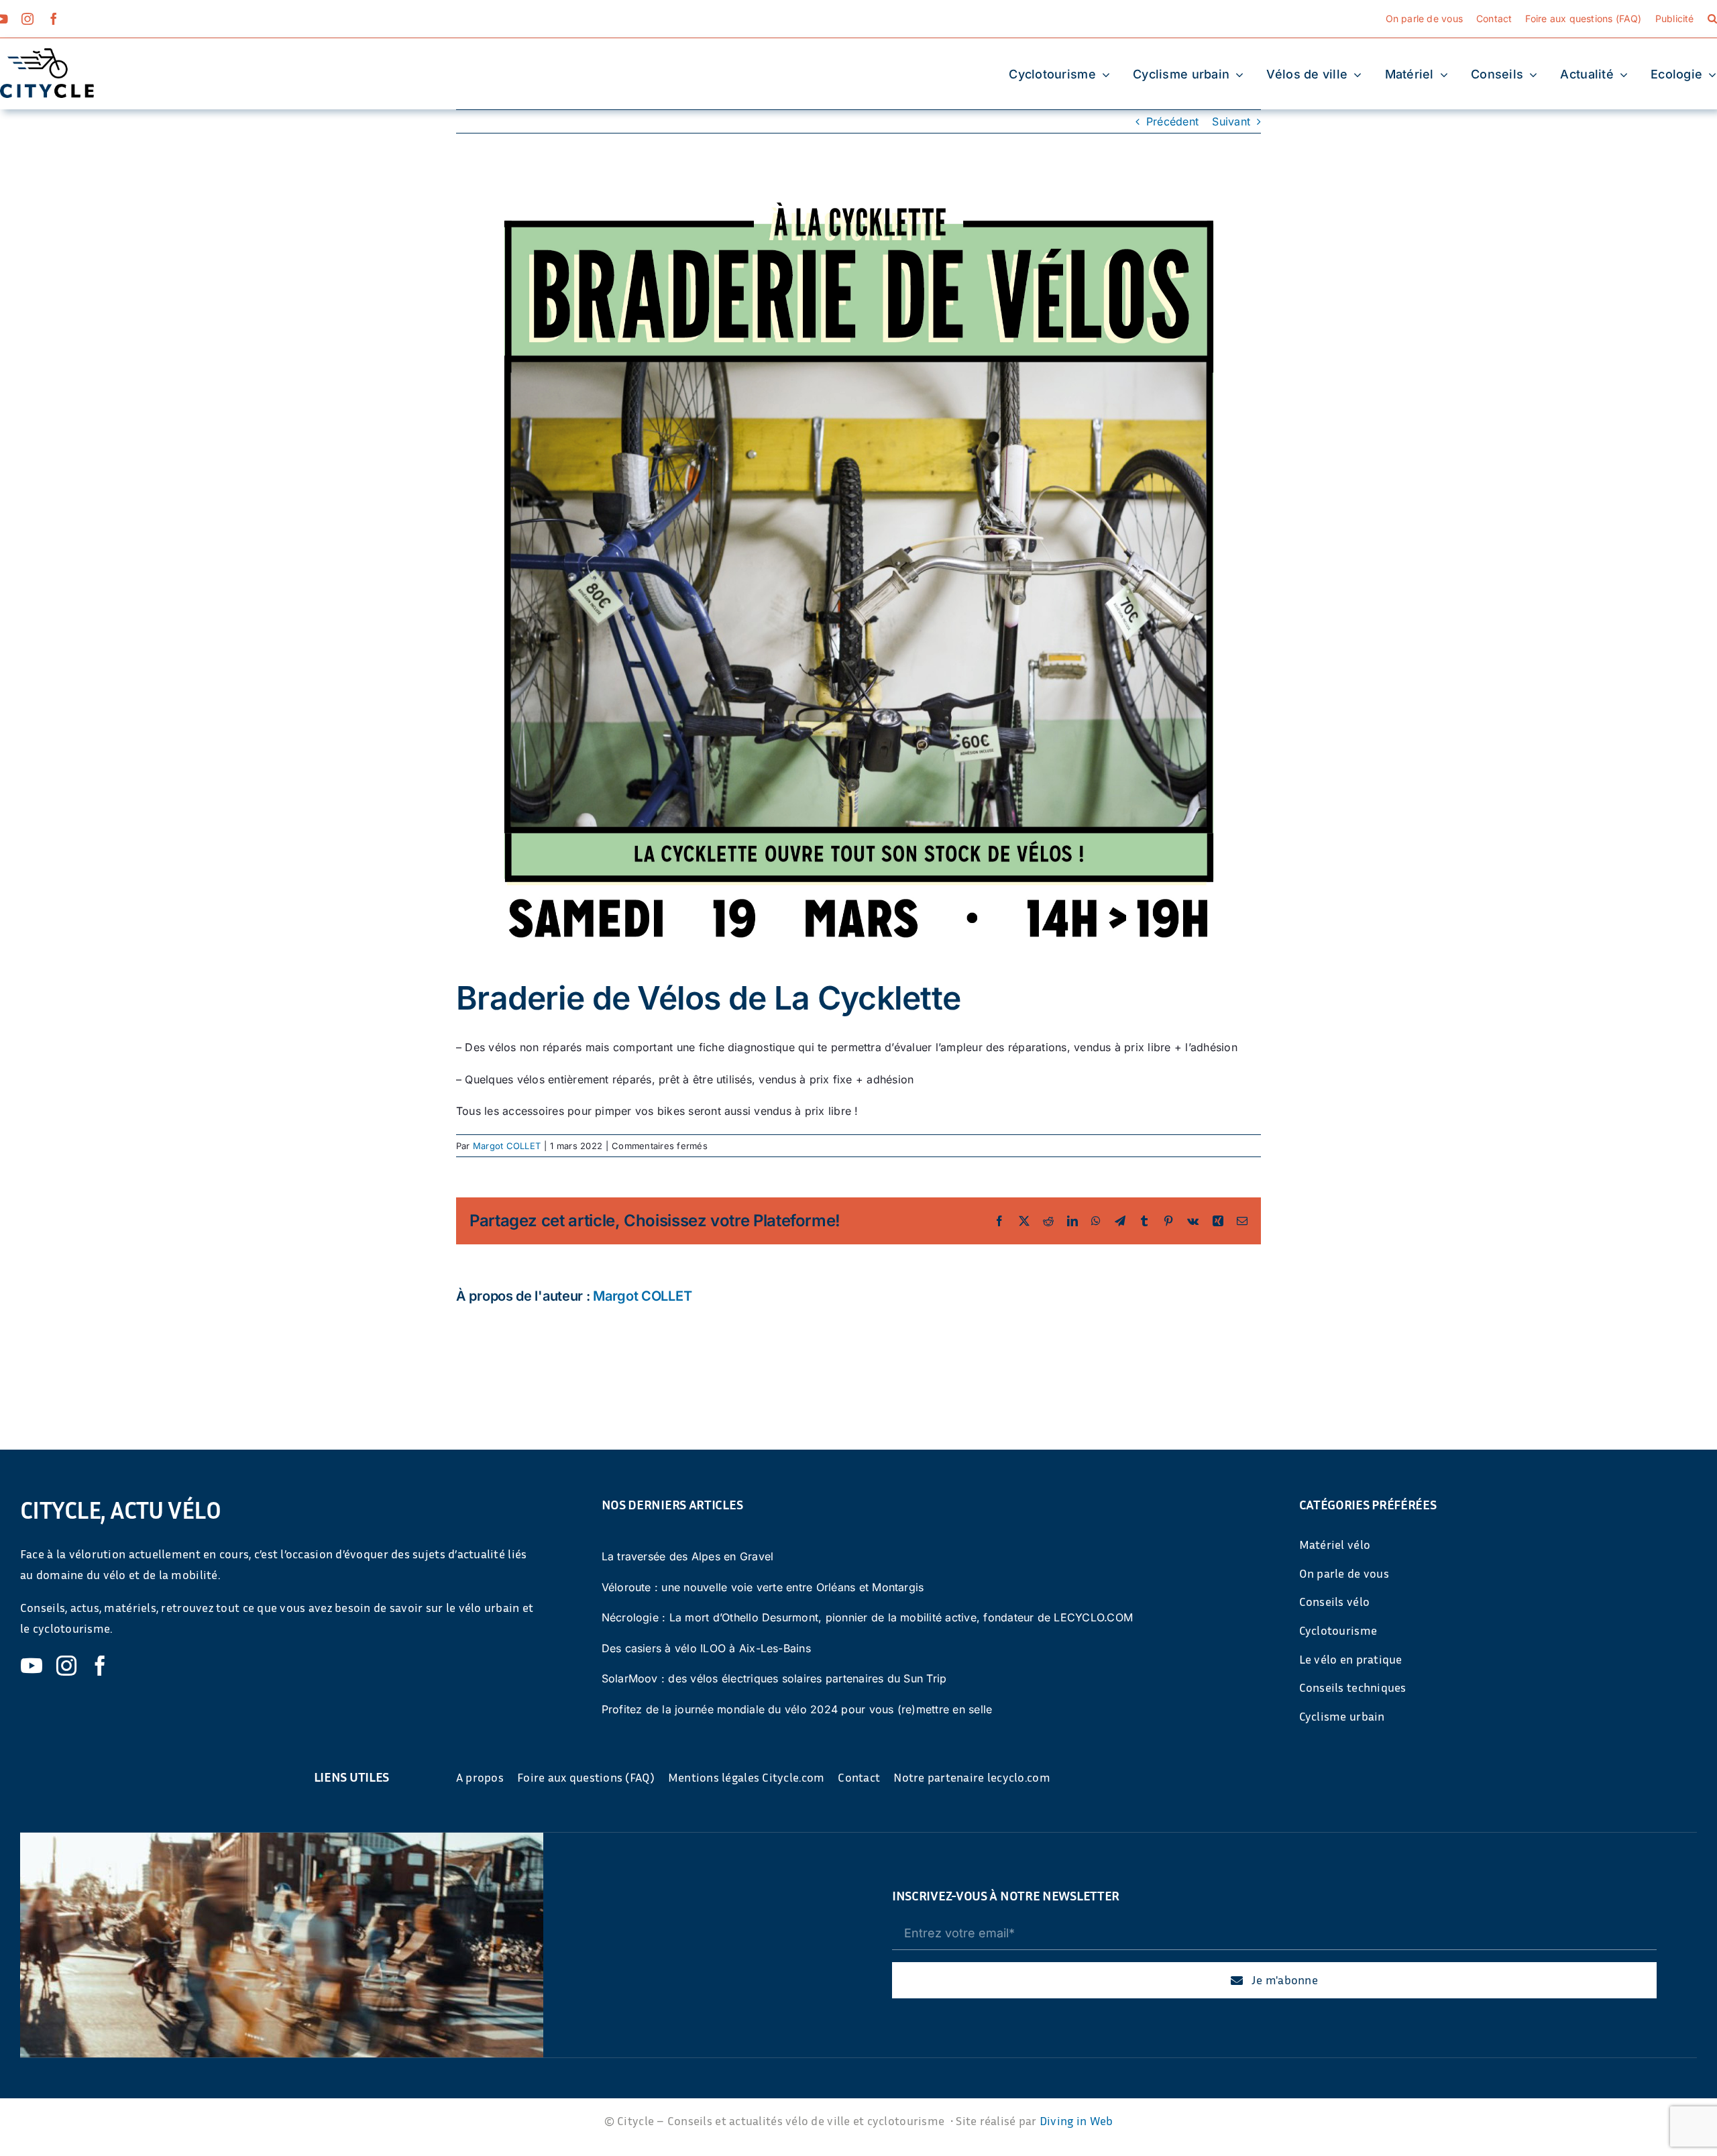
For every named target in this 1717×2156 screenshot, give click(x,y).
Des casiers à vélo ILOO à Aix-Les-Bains (706, 1648)
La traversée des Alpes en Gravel (688, 1556)
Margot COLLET (507, 1146)
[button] (1712, 19)
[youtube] (32, 1666)
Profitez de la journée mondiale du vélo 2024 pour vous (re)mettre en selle (797, 1709)
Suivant (1231, 121)
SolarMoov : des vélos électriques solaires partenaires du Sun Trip (774, 1678)
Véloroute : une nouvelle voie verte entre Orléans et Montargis (763, 1587)
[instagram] (27, 19)
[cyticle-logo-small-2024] (47, 54)
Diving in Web (1076, 2120)
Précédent (1172, 121)
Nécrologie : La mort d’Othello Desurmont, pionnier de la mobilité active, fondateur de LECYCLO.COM (868, 1617)
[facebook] (54, 19)
